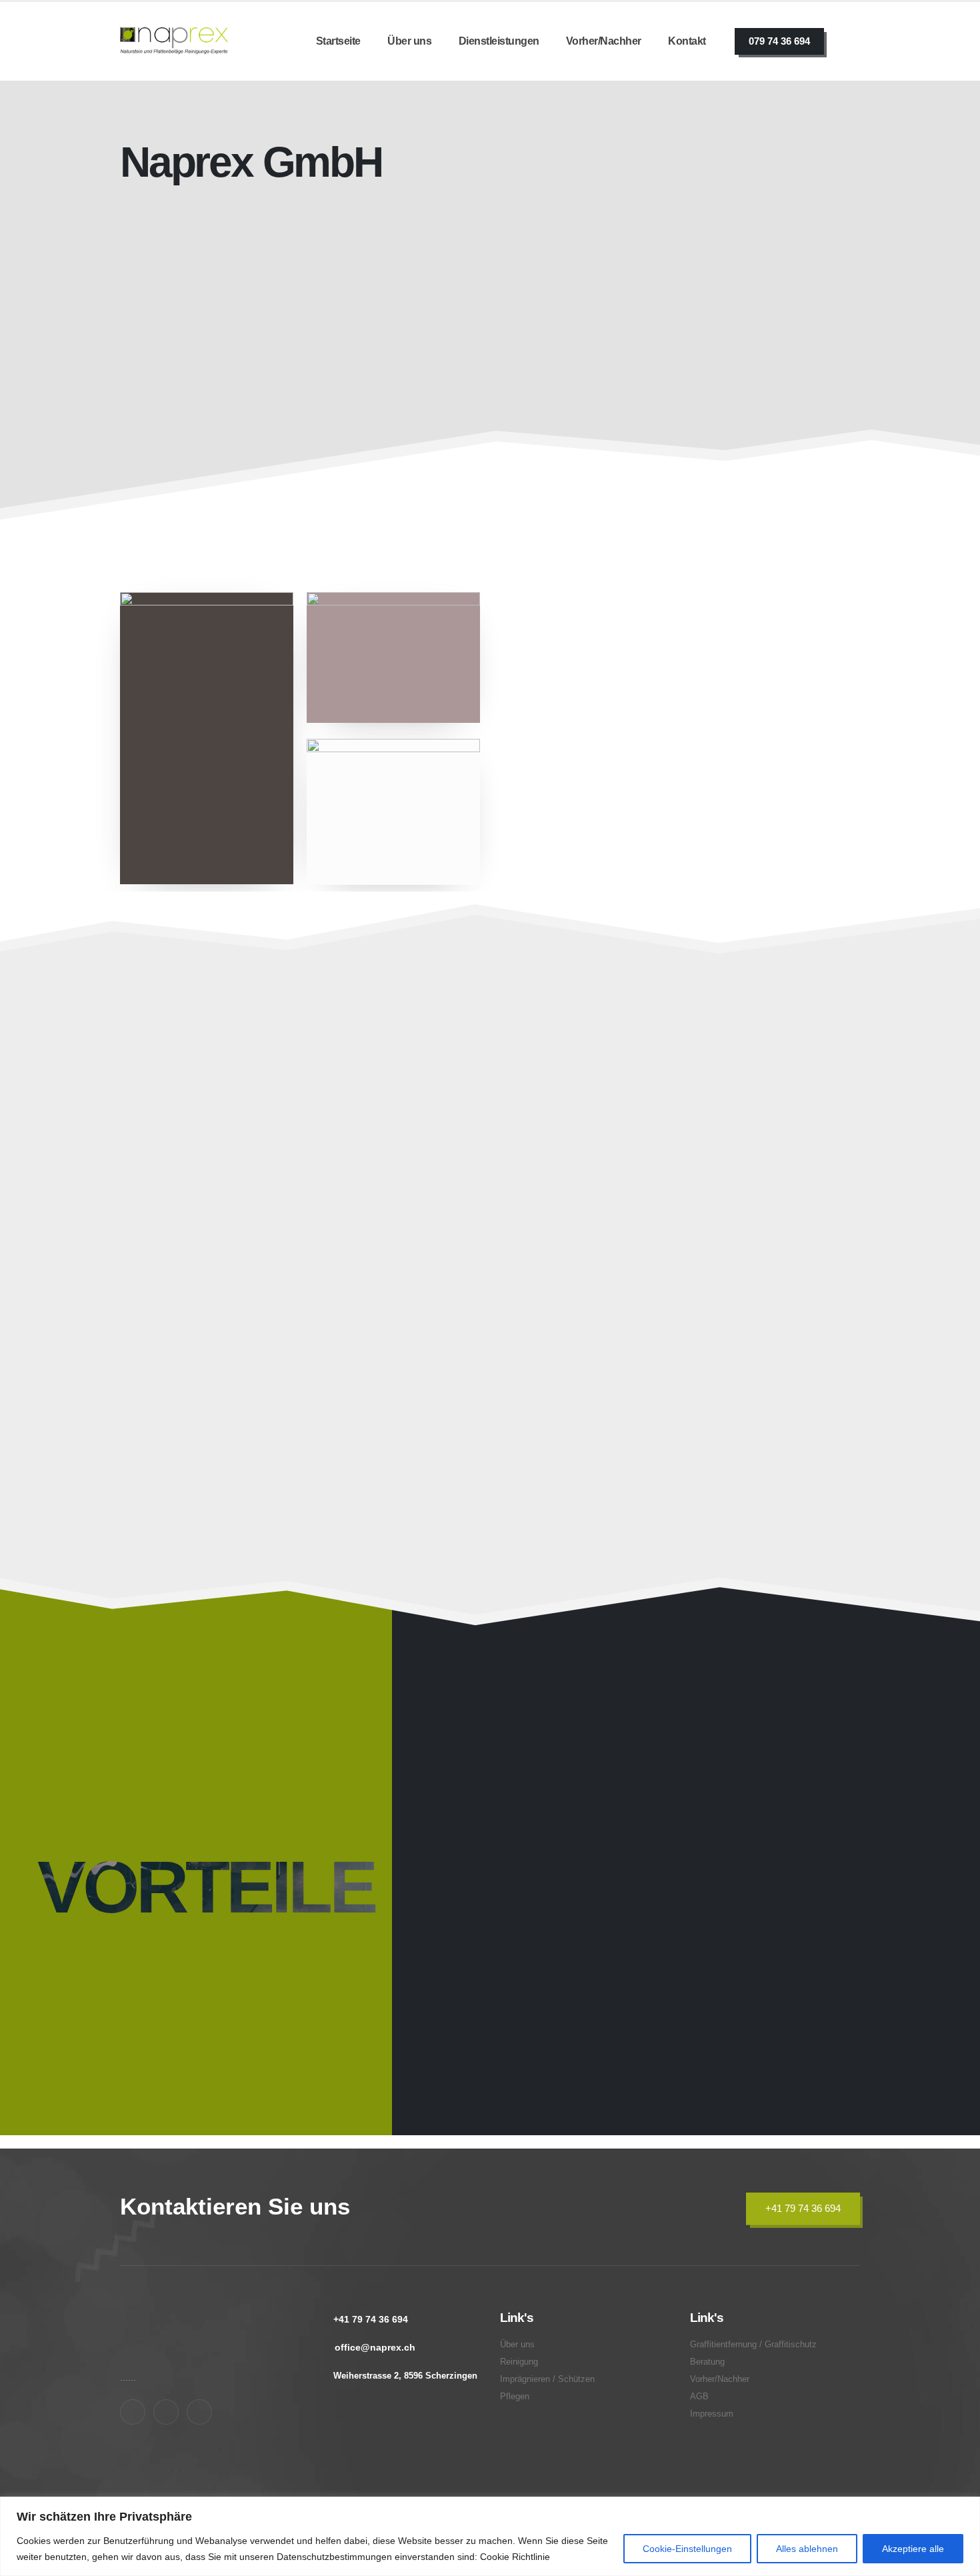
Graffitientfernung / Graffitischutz (202, 1388)
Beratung (671, 1397)
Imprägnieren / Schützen (474, 1182)
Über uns (409, 41)
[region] (490, 2536)
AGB (699, 2397)
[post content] (239, 1166)
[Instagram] (166, 2412)
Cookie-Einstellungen (687, 2549)
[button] (328, 1266)
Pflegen (665, 1182)
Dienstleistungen (499, 41)
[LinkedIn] (199, 2412)
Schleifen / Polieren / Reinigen (242, 1182)
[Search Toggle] (852, 41)
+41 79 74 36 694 (803, 2208)
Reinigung (519, 2362)
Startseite (338, 41)
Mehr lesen (533, 507)
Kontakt (687, 41)
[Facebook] (133, 2412)
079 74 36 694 (779, 41)
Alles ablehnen (807, 2549)
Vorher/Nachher (604, 41)
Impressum (712, 2414)
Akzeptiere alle (913, 2549)
